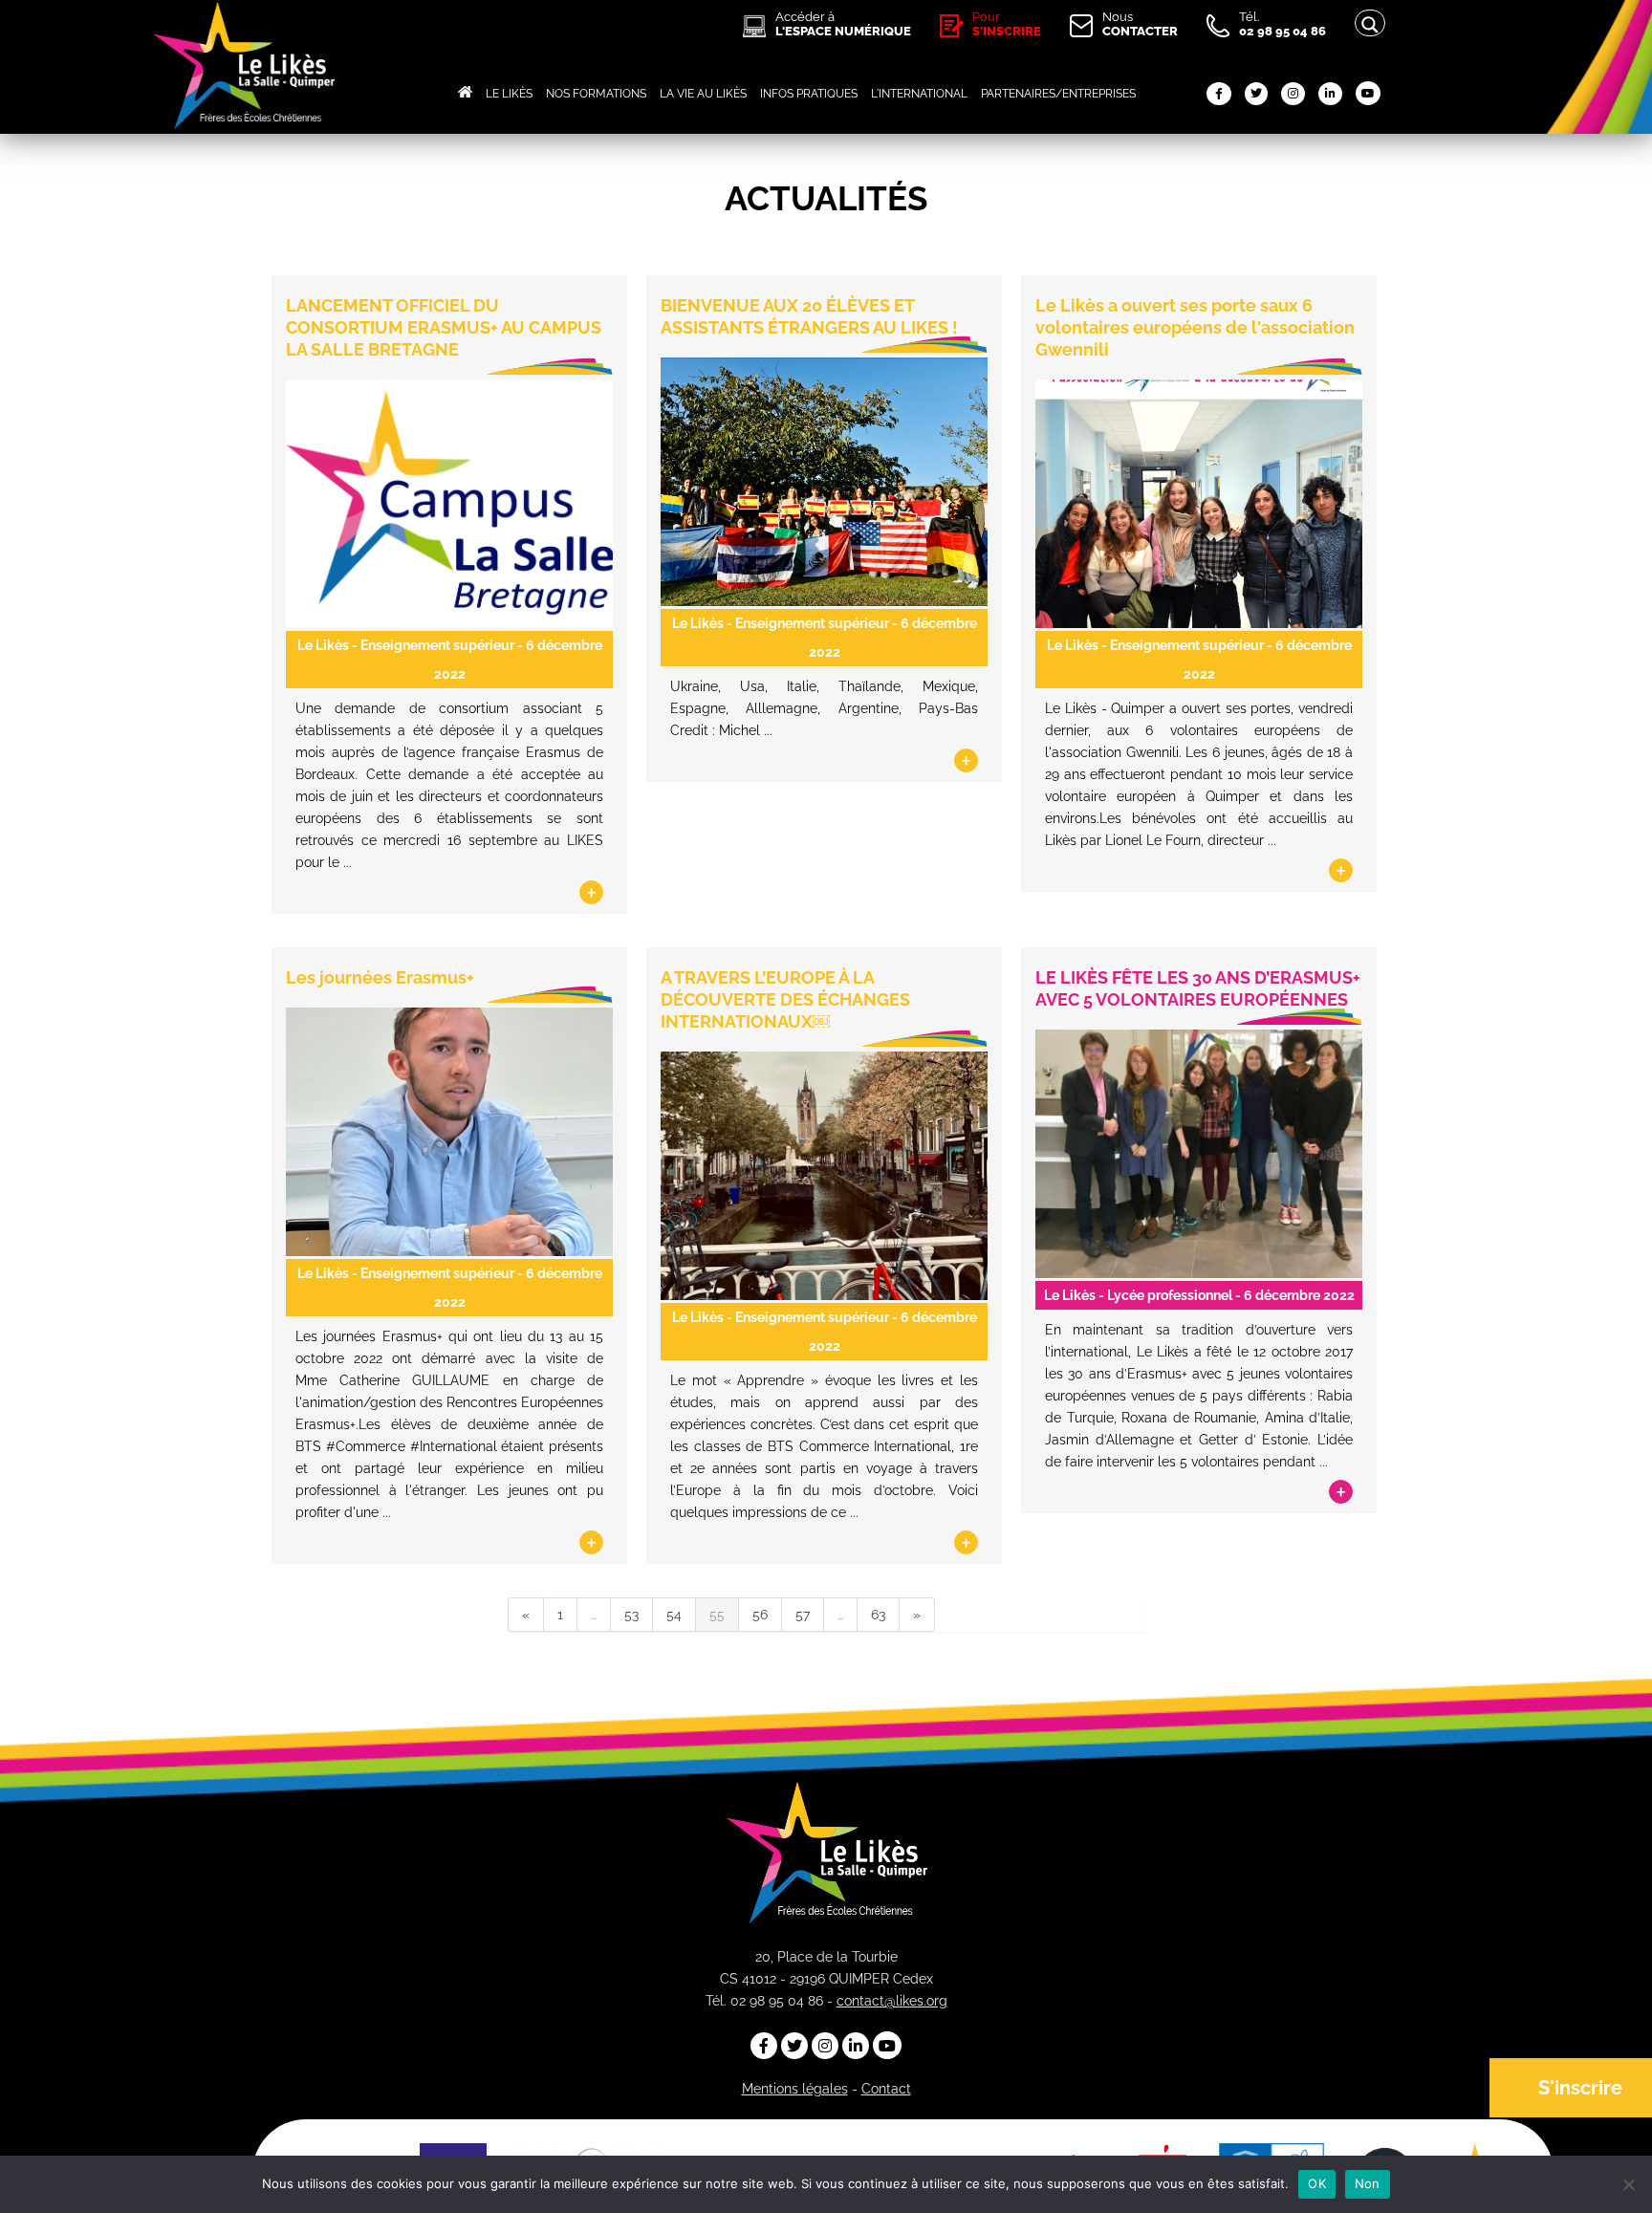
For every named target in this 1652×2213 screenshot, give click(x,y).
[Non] (1628, 2184)
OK (1317, 2183)
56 (760, 1615)
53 (631, 1615)
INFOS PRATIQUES (809, 94)
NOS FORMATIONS (596, 94)
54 (674, 1615)
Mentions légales (795, 2089)
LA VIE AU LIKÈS (703, 94)
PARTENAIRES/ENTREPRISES (1058, 94)
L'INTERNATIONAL (919, 94)
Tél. (1282, 24)
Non (1368, 2183)
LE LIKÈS (509, 94)
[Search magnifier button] (1370, 25)
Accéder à (843, 24)
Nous (1140, 24)
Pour (1007, 24)
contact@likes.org (892, 2001)
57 (803, 1615)
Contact (886, 2089)
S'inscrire (1580, 2088)
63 (878, 1615)
